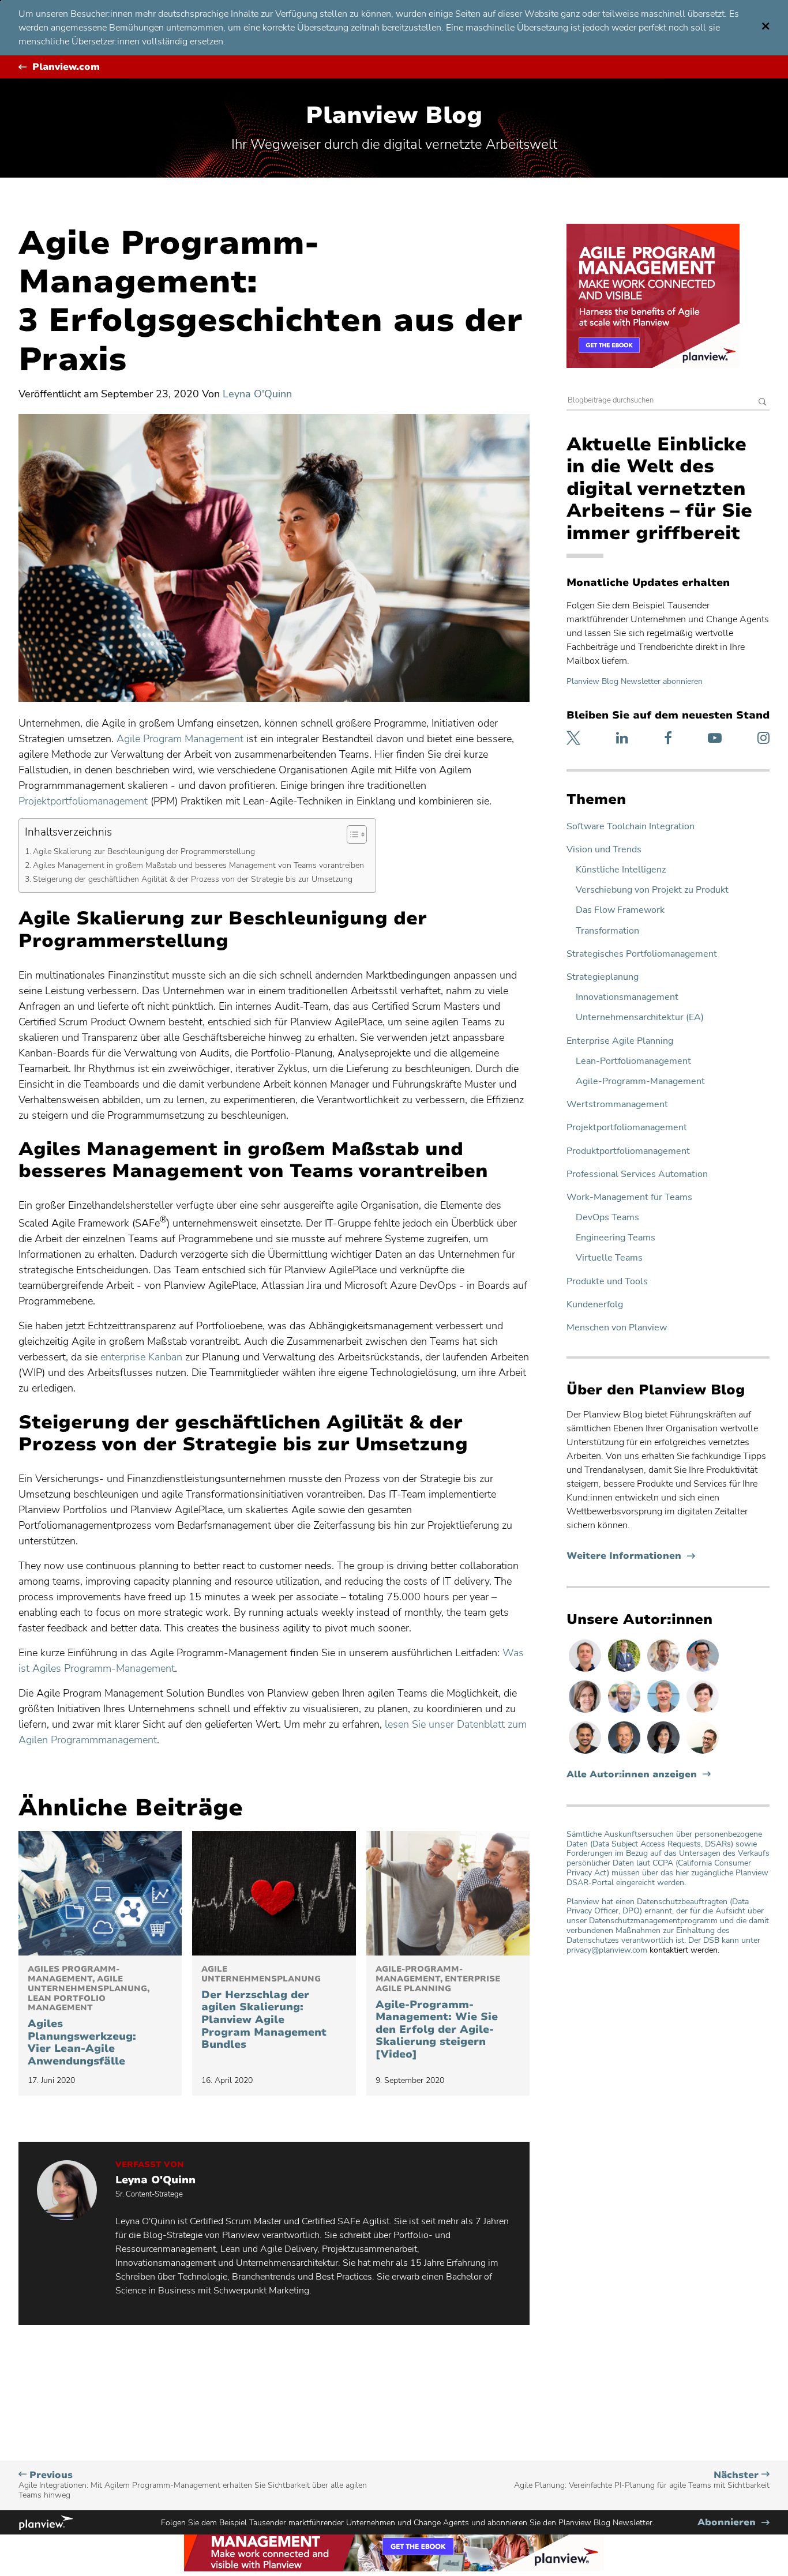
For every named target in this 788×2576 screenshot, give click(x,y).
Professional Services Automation (637, 1174)
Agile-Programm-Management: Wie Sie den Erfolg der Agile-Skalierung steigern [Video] (438, 2013)
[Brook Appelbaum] (703, 1712)
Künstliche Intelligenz (621, 870)
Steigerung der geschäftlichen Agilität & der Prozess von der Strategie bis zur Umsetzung (193, 879)
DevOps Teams (607, 1218)
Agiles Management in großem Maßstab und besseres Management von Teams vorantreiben (198, 865)
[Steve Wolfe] (665, 1712)
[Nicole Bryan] (586, 1712)
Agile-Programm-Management (640, 1082)
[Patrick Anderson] (703, 1753)
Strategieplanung (603, 977)
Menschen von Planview (617, 1328)
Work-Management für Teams (629, 1197)
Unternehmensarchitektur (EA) (640, 1018)
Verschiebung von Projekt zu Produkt (652, 890)
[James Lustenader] (625, 1671)
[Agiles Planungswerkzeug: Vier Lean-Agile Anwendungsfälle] (100, 1893)
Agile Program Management (180, 739)
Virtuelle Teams (609, 1258)
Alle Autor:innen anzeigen (632, 1775)
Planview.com (66, 67)
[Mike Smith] (625, 1753)
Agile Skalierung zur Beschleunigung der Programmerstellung (144, 851)
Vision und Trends (604, 850)
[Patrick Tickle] (665, 1671)
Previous (193, 2485)
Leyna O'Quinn (257, 394)
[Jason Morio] (586, 1671)
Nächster (642, 2480)
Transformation (607, 931)
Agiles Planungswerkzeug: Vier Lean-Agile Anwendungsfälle (89, 2016)
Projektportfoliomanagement (627, 1128)
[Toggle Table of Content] (351, 834)
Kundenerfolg (595, 1305)
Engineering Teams (616, 1238)
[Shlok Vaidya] (586, 1753)
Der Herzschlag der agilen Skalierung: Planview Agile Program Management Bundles (264, 2008)
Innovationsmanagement (627, 997)
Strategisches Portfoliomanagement (642, 954)
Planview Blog (394, 115)
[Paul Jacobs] (625, 1712)
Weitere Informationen (631, 1556)
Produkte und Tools (607, 1282)
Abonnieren (733, 2523)
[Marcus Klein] (703, 1671)
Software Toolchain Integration (631, 827)
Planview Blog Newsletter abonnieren (635, 681)
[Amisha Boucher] (665, 1753)
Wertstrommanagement (617, 1105)
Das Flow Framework (620, 910)
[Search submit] (763, 403)
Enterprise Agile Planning (620, 1041)
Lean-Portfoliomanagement (633, 1061)
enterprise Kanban (141, 1357)
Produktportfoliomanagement (628, 1151)
